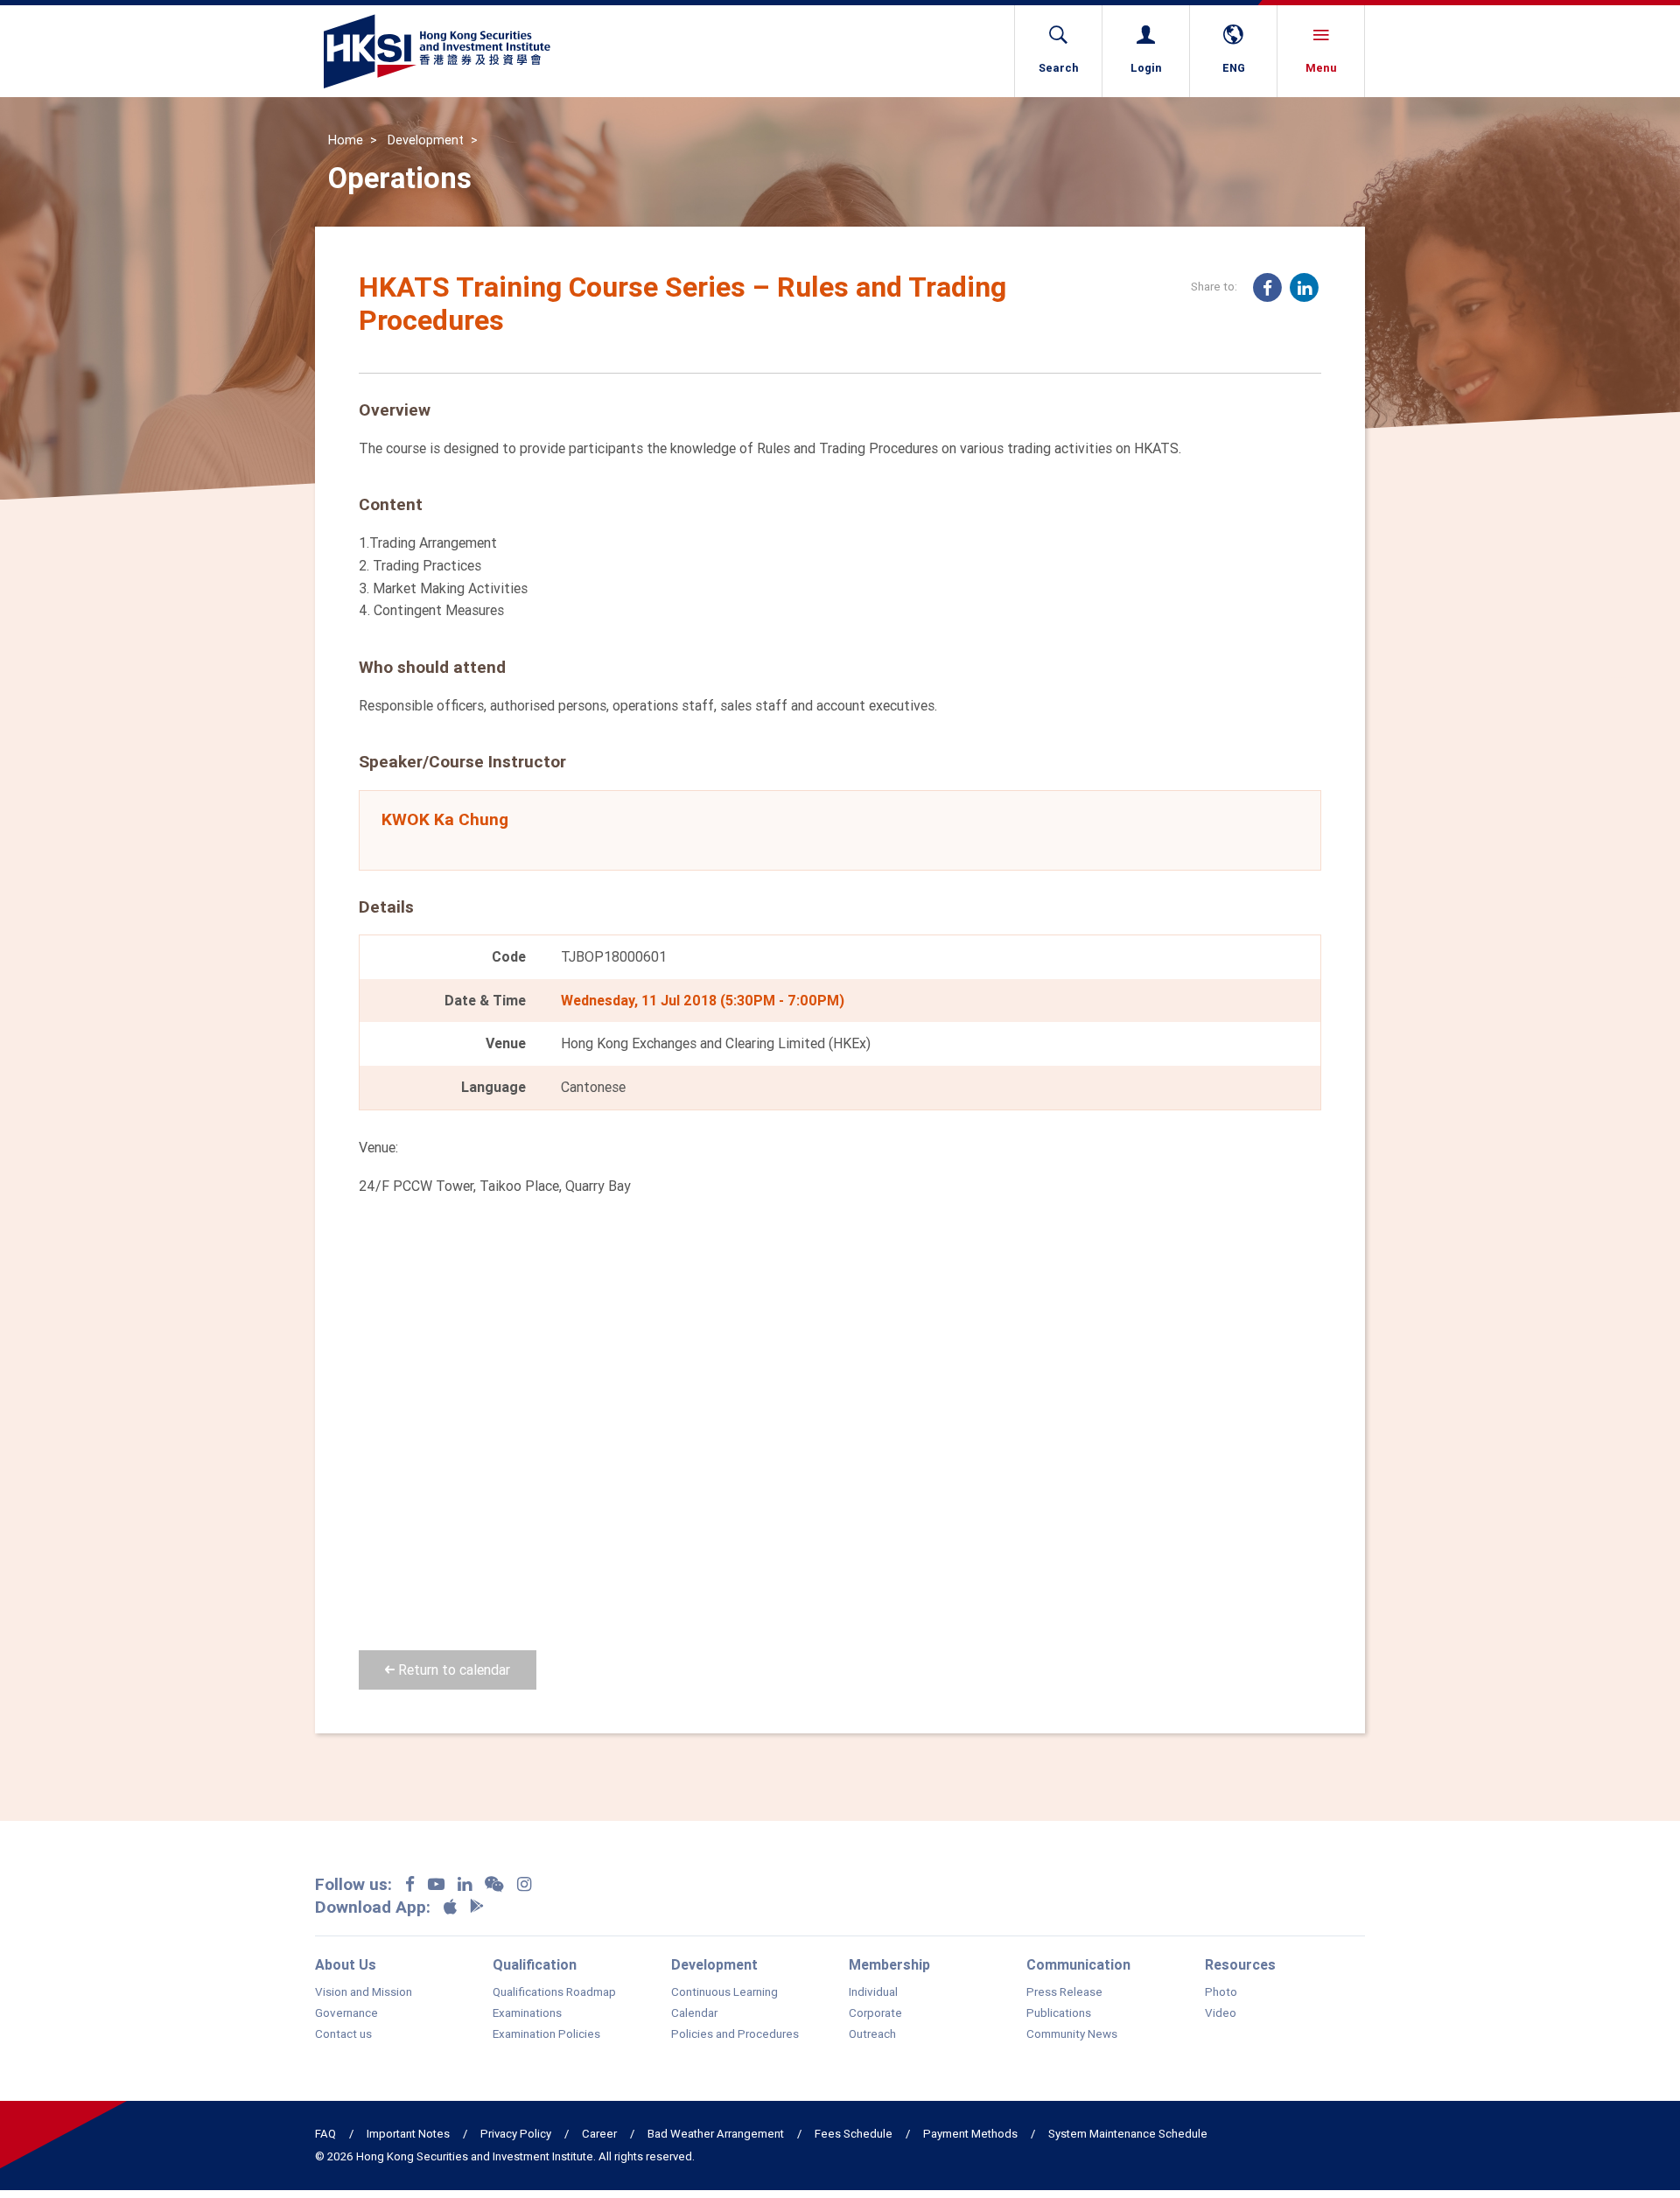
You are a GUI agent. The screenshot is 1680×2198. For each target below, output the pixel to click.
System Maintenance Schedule (1128, 2134)
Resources (1240, 1964)
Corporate (875, 2013)
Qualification (535, 1964)
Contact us (343, 2034)
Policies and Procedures (735, 2034)
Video (1221, 2013)
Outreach (872, 2034)
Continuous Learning (724, 1992)
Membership (889, 1964)
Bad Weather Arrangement (716, 2134)
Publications (1059, 2013)
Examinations (527, 2013)
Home (346, 140)
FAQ (325, 2134)
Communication (1078, 1964)
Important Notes (408, 2134)
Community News (1072, 2034)
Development (426, 140)
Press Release (1064, 1992)
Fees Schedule (854, 2134)
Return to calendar (452, 1669)
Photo (1221, 1992)
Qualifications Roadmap (554, 1992)
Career (599, 2134)
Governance (346, 2013)
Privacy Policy (516, 2134)
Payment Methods (970, 2134)
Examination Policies (546, 2034)
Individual (873, 1992)
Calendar (694, 2013)
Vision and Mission (364, 1992)
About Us (346, 1964)
